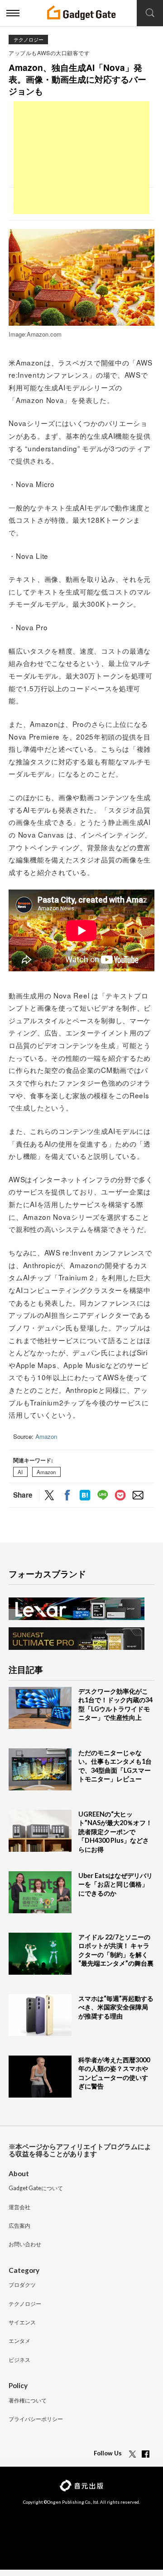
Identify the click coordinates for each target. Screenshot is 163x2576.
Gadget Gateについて (36, 2189)
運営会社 (19, 2208)
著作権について (28, 2401)
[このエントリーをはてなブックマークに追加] (85, 1496)
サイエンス (22, 2323)
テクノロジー (29, 40)
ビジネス (19, 2360)
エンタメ (19, 2341)
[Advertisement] (81, 158)
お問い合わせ (25, 2245)
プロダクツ (22, 2285)
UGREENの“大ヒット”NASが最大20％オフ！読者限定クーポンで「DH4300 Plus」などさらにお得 (115, 1832)
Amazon (46, 1436)
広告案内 (19, 2226)
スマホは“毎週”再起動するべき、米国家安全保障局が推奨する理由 (116, 2007)
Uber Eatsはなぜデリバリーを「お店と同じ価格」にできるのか (115, 1884)
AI (20, 1472)
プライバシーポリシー (36, 2419)
